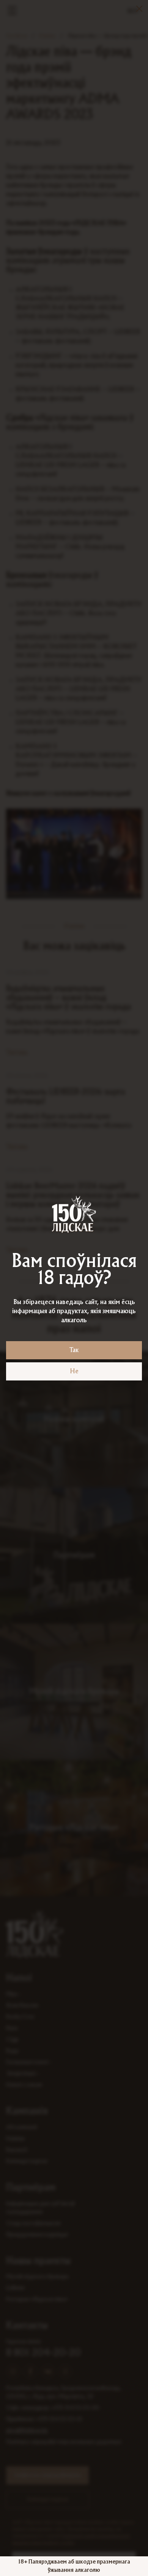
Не (74, 1371)
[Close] (139, 9)
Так (74, 1350)
